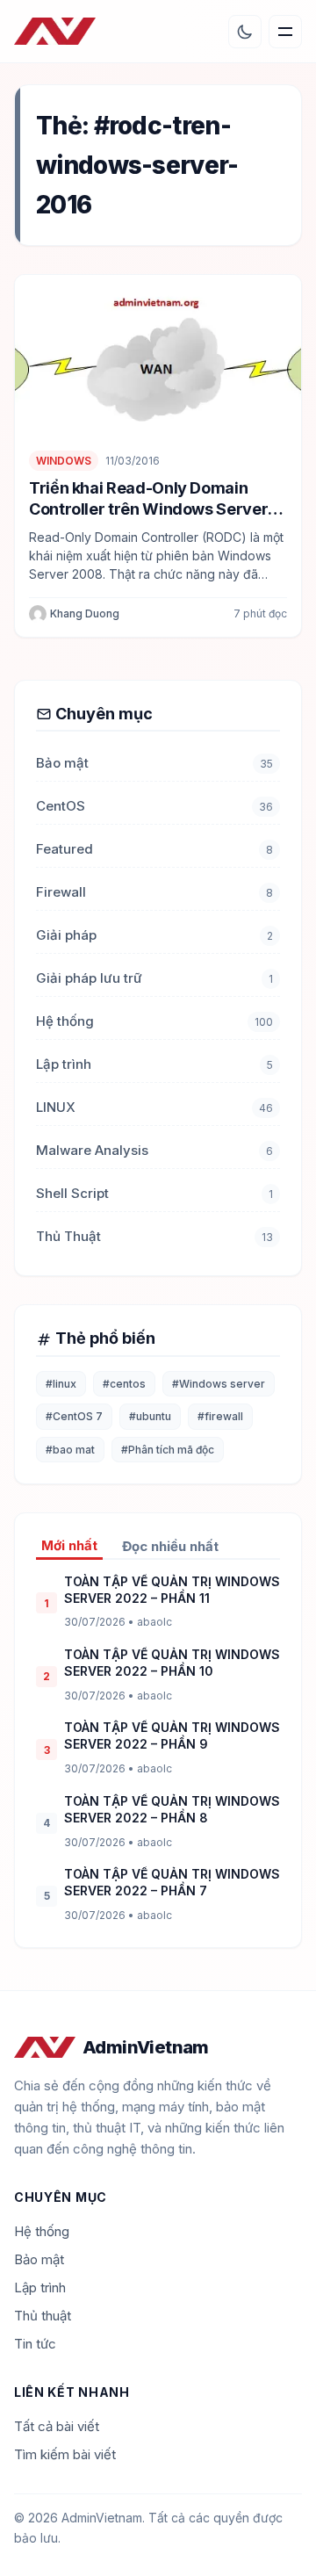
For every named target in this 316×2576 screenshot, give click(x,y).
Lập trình (64, 1064)
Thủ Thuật (68, 1236)
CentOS (61, 806)
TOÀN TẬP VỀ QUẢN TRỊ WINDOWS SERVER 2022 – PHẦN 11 (172, 1590)
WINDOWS (64, 461)
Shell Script (72, 1193)
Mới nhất (69, 1545)
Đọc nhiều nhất (170, 1546)
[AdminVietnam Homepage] (55, 32)
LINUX (56, 1107)
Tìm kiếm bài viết (65, 2454)
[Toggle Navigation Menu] (285, 32)
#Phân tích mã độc (168, 1450)
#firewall (220, 1416)
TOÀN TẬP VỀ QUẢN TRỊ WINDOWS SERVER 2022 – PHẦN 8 (172, 1809)
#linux (61, 1384)
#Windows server (219, 1384)
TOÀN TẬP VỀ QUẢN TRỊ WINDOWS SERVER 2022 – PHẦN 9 (172, 1735)
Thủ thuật (43, 2316)
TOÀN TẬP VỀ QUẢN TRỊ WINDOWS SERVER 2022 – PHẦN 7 (172, 1882)
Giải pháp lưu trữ (89, 978)
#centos (124, 1384)
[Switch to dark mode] (245, 32)
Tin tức (35, 2344)
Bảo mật (62, 763)
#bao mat (70, 1450)
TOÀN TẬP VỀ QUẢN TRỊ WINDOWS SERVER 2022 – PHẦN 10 (172, 1663)
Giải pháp (66, 935)
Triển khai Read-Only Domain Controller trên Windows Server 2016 (148, 509)
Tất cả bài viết (57, 2426)
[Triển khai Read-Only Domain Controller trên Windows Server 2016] (158, 355)
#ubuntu (150, 1416)
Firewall (61, 892)
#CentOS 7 (74, 1416)
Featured (65, 849)
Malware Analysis (92, 1150)
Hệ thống (65, 1021)
